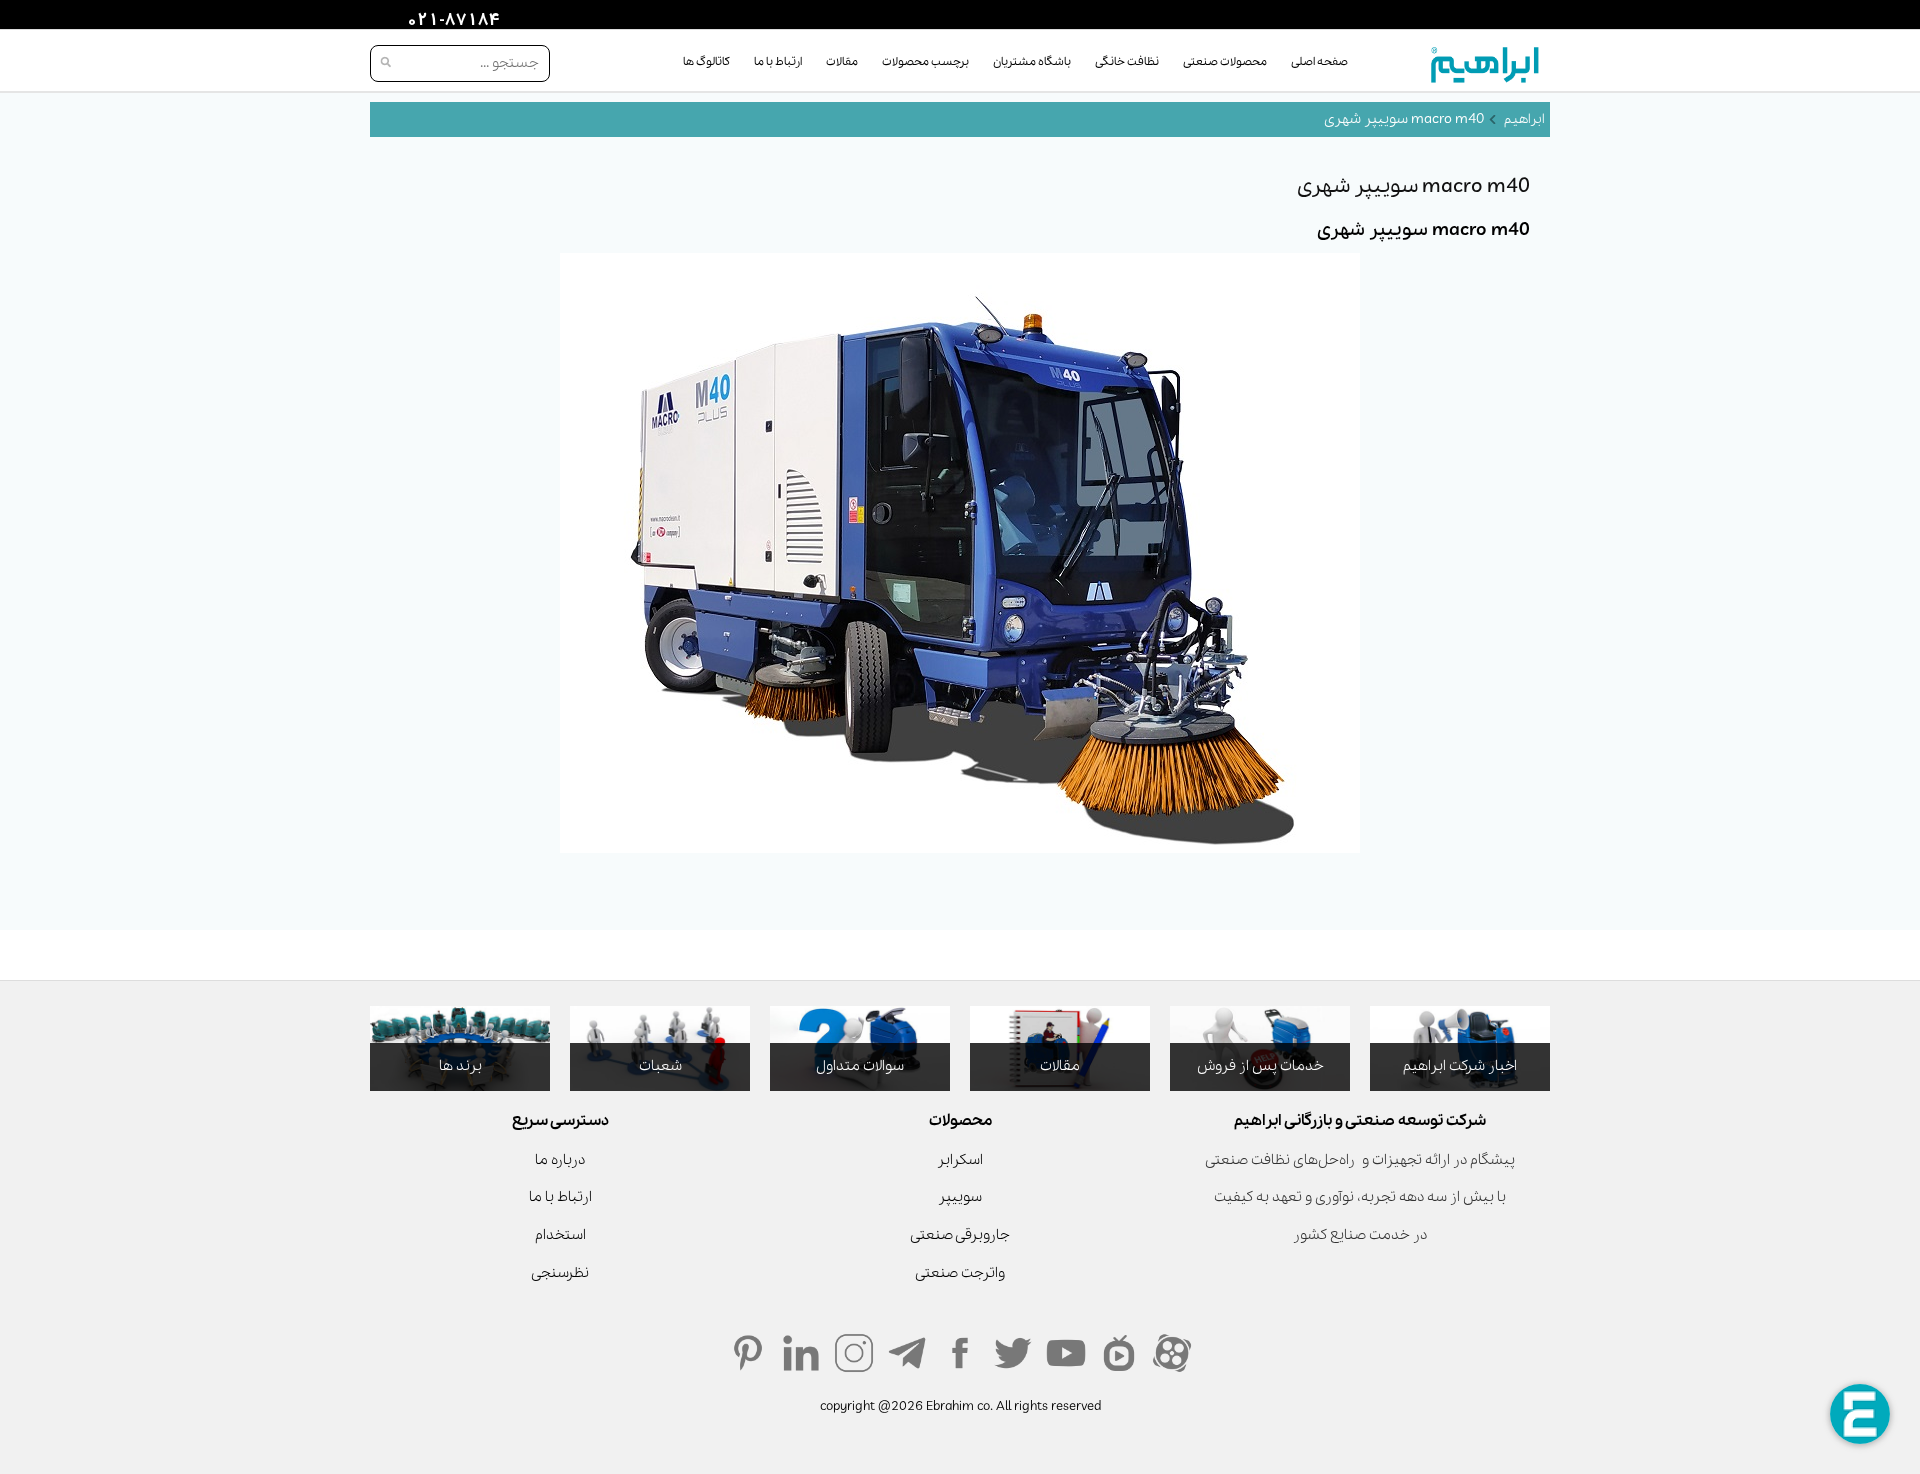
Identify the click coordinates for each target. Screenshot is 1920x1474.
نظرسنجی (560, 1273)
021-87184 (451, 21)
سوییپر (960, 1197)
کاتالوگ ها (706, 62)
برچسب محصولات (925, 62)
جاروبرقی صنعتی (960, 1235)
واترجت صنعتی (960, 1273)
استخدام (560, 1235)
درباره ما (560, 1160)
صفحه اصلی (1319, 62)
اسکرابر (960, 1160)
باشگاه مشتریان (1032, 62)
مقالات (842, 62)
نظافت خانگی (1127, 62)
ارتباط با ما (778, 62)
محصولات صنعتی (1225, 62)
